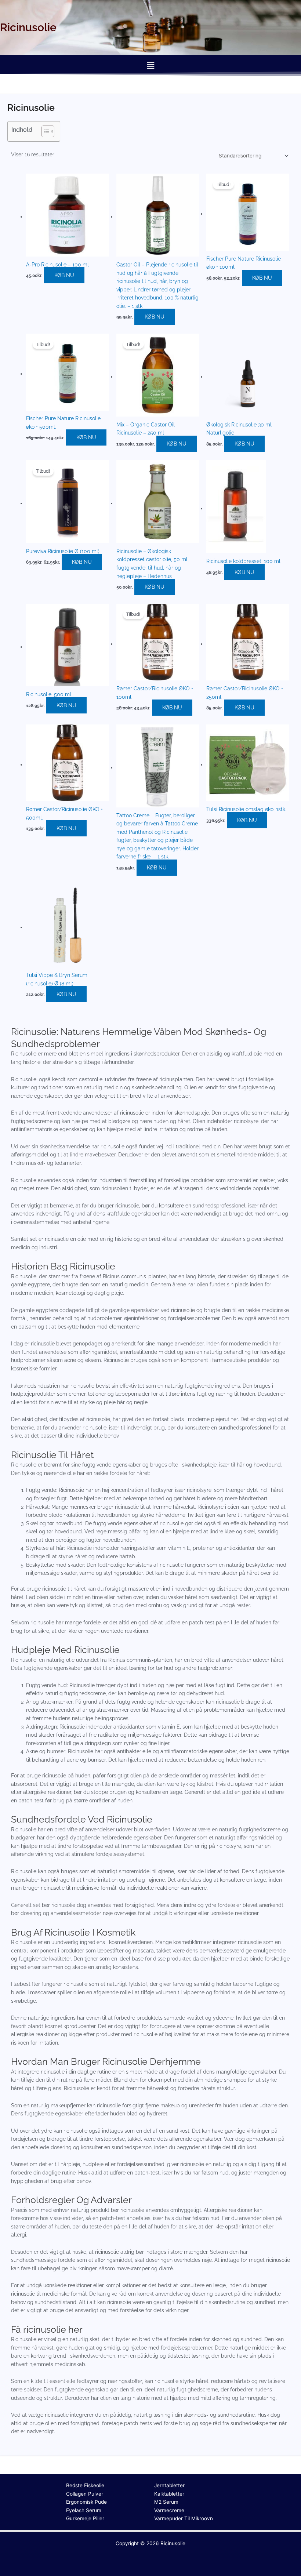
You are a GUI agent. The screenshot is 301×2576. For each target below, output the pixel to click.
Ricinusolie (173, 2543)
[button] (150, 66)
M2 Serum (166, 2502)
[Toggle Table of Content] (44, 131)
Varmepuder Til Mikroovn (184, 2518)
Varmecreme (169, 2510)
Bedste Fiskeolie (85, 2485)
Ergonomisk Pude (86, 2502)
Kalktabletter (169, 2494)
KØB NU (64, 275)
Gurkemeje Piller (85, 2518)
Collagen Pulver (85, 2494)
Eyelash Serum (84, 2510)
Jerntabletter (169, 2485)
